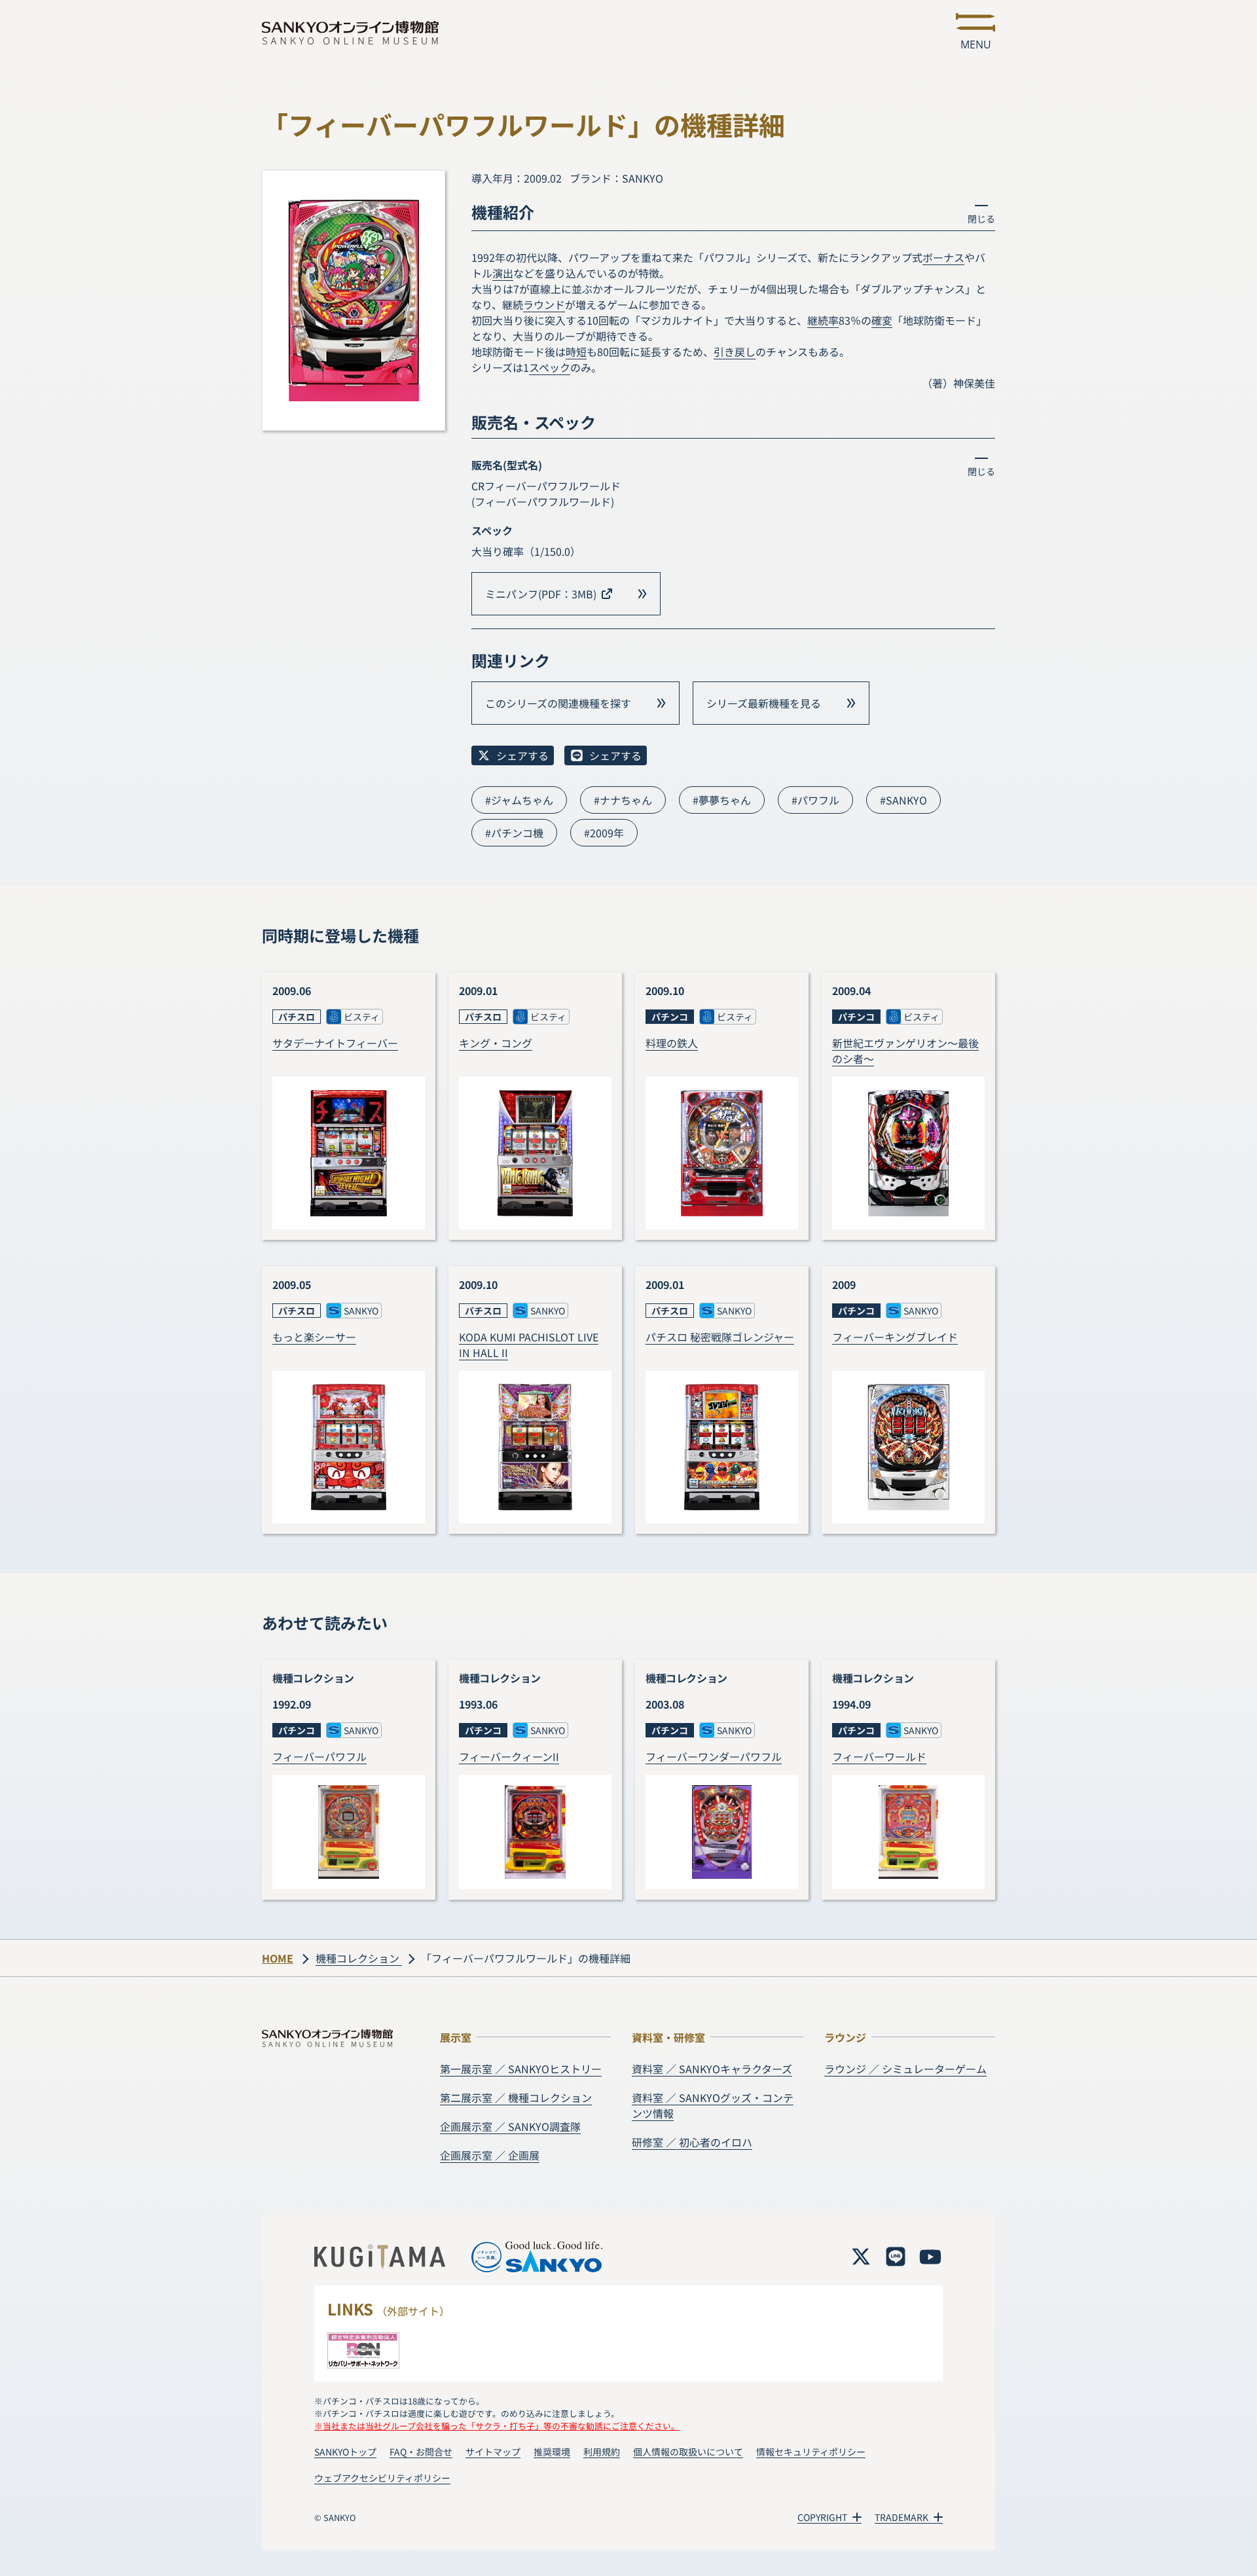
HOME (278, 1958)
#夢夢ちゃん (722, 800)
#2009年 (604, 833)
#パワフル (815, 800)
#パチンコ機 (514, 833)
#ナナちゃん (623, 800)
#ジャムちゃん (519, 800)
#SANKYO (903, 800)
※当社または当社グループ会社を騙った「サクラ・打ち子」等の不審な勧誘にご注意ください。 (497, 2426)
